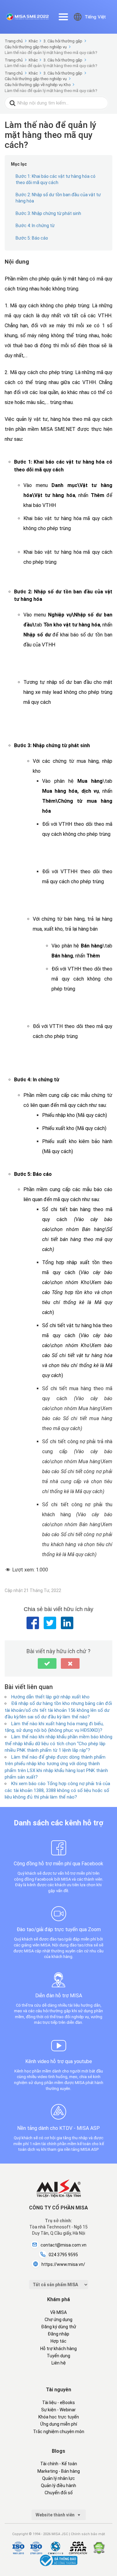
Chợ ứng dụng (58, 2320)
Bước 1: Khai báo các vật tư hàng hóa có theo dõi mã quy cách (56, 179)
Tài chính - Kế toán (59, 2464)
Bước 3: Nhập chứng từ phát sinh (48, 213)
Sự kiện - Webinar (58, 2410)
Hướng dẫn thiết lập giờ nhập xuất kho (50, 1697)
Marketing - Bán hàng (59, 2471)
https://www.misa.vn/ (63, 2264)
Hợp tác (58, 2341)
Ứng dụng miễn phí (59, 2424)
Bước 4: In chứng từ (35, 226)
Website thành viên (56, 2515)
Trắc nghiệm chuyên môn (59, 2432)
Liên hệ (59, 2363)
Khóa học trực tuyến (59, 2417)
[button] (47, 1663)
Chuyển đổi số (59, 2493)
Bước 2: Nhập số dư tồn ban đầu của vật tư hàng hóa (58, 198)
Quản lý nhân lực (58, 2478)
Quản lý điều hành (58, 2486)
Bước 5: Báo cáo (32, 238)
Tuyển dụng (58, 2356)
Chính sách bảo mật (88, 2534)
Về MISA (58, 2312)
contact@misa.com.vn (63, 2245)
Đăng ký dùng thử (59, 2327)
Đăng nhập (58, 2334)
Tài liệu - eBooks (58, 2403)
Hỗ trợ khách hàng (58, 2349)
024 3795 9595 (63, 2255)
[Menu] (63, 17)
